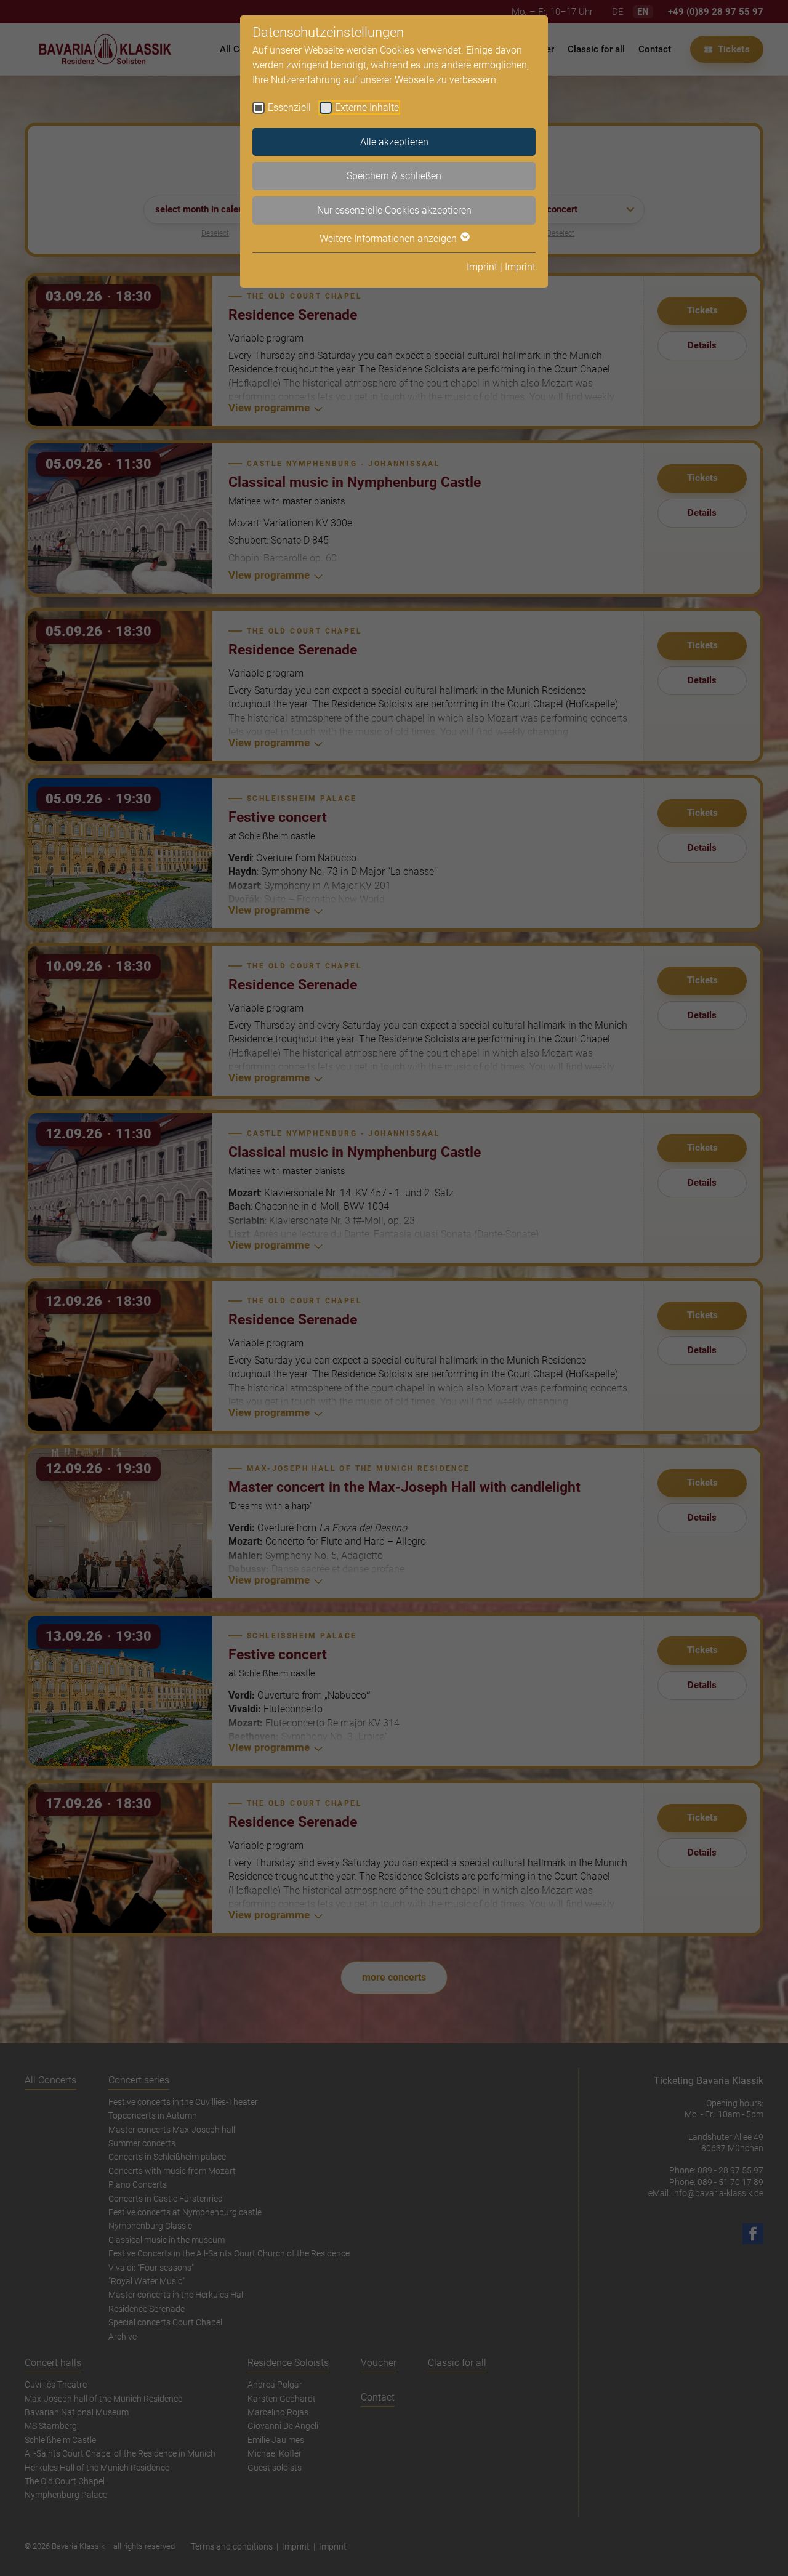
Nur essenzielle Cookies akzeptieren (394, 210)
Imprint (482, 267)
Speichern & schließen (394, 176)
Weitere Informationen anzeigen (389, 239)
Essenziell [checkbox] (289, 107)
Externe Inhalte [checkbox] (367, 107)
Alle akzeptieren (394, 142)
